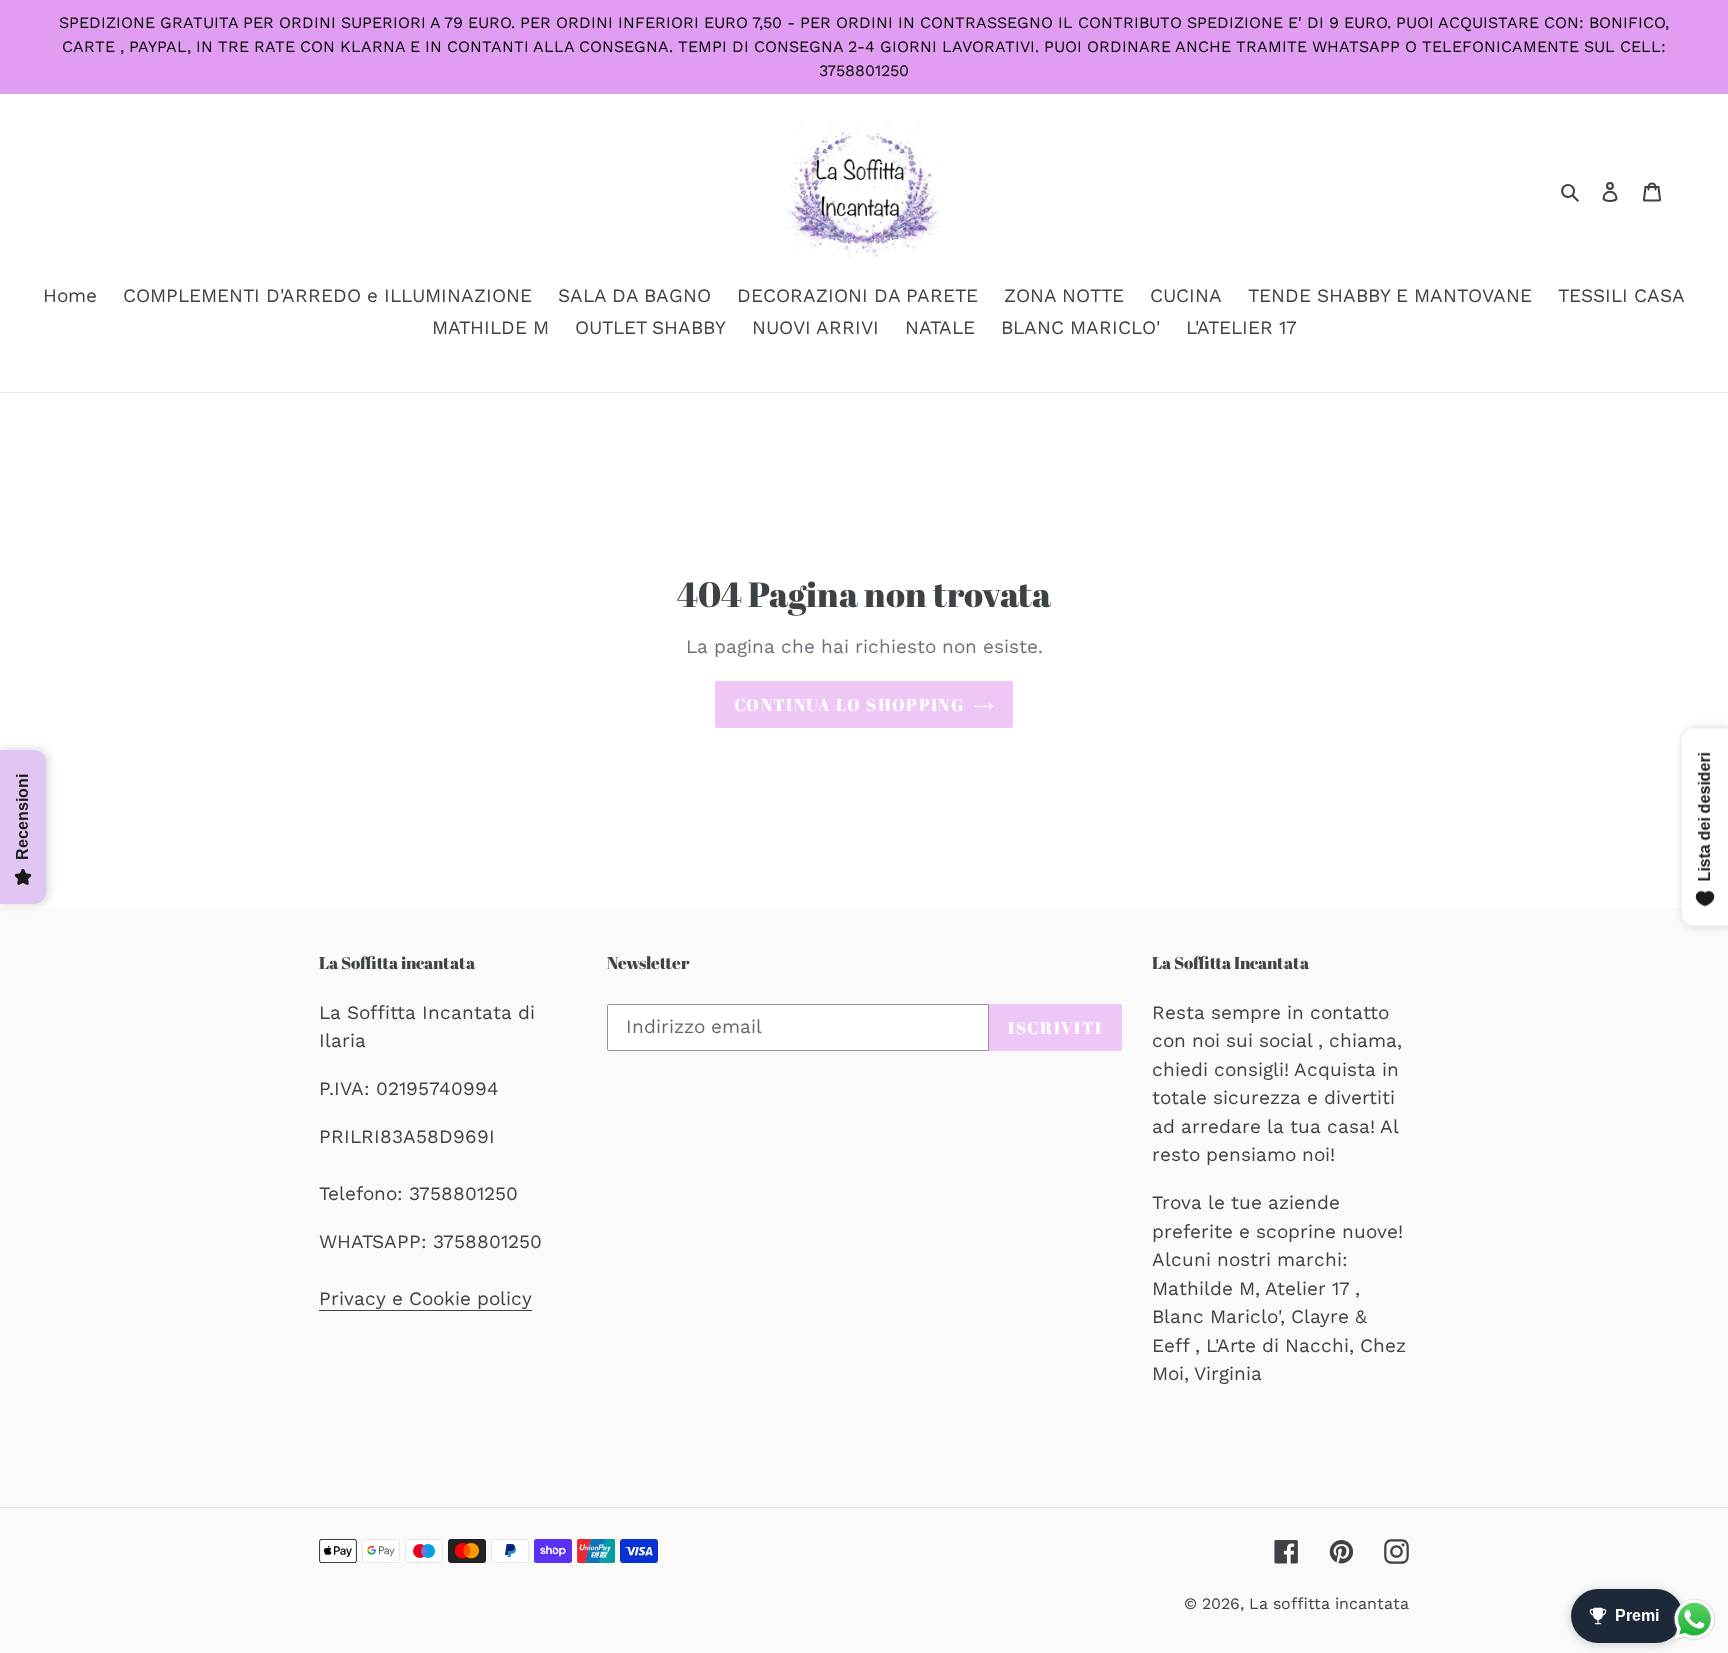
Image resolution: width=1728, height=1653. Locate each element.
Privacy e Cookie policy (425, 1298)
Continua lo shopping (849, 704)
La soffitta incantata (1329, 1603)
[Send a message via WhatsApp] (1694, 1619)
